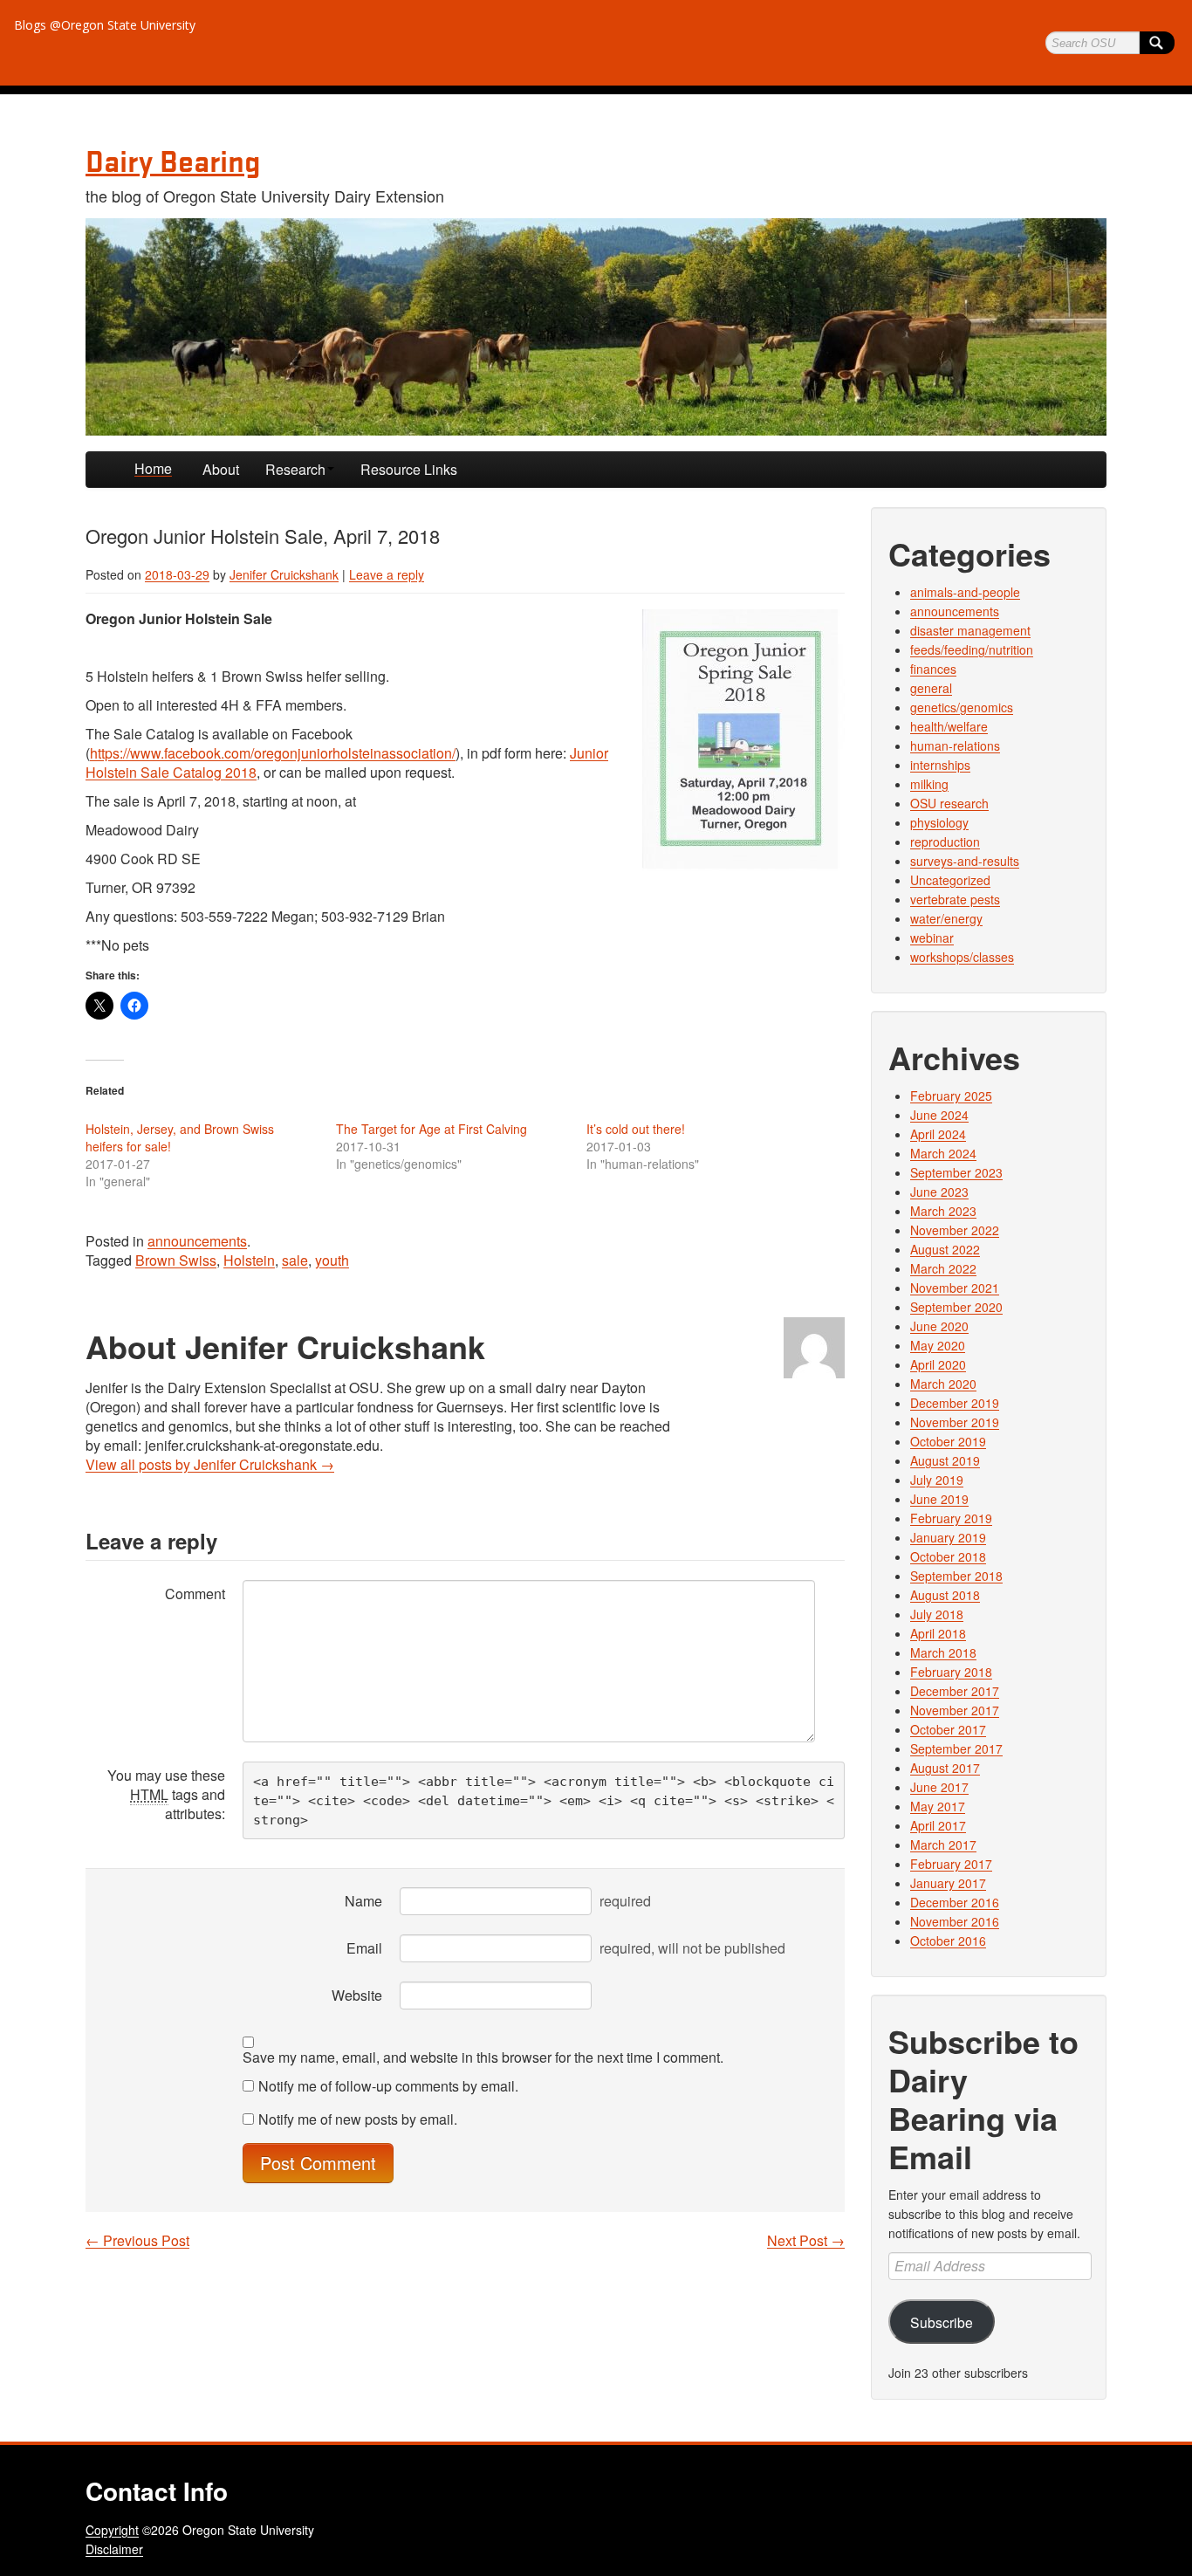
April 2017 (938, 1825)
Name (363, 1901)
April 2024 (938, 1134)
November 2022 (955, 1230)
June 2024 (939, 1115)
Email (364, 1948)
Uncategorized (950, 880)
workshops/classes (962, 957)
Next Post (806, 2241)
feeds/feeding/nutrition (972, 649)
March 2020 (943, 1384)
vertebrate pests (955, 899)
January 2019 (948, 1537)
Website (357, 1995)
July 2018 (937, 1614)
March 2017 (943, 1844)
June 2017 (939, 1787)
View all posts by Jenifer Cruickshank (210, 1464)
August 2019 (945, 1460)
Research (295, 469)
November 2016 (955, 1921)
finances (933, 669)
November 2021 (955, 1288)
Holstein (249, 1260)
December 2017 (955, 1691)
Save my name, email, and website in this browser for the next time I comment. (483, 2057)
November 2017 (955, 1710)
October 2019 (948, 1441)
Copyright (112, 2530)
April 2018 (938, 1633)
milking (929, 784)
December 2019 (955, 1403)
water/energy (946, 918)
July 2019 (937, 1480)
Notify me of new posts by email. (358, 2119)
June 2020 (939, 1326)
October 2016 (948, 1941)
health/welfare (949, 726)
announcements (197, 1241)
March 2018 (943, 1652)
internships (940, 765)
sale (295, 1260)
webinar (932, 938)
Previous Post (137, 2241)
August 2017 (945, 1768)
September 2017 (956, 1748)
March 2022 (943, 1268)
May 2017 (938, 1806)
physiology (939, 822)
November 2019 (955, 1422)
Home (153, 468)
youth (332, 1260)
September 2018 (956, 1576)
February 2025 (951, 1096)
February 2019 (951, 1518)
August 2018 (945, 1595)
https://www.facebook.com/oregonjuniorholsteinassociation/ (273, 753)
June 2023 (939, 1192)
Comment (195, 1594)
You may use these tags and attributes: (166, 1794)
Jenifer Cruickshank (284, 574)
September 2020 (956, 1307)
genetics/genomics (962, 707)
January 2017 (948, 1883)
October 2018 (948, 1556)
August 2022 (945, 1249)
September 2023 (956, 1172)
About (221, 469)
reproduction (945, 841)
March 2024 (943, 1153)
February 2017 (951, 1864)
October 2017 (948, 1729)
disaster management (970, 630)
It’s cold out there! (636, 1129)
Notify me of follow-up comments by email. (388, 2086)
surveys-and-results (965, 861)
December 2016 (955, 1902)
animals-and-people (965, 592)
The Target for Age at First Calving (432, 1129)
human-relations (955, 745)
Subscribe (942, 2322)
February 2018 (951, 1672)
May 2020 (938, 1345)
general (931, 688)
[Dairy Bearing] (596, 327)
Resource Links (409, 469)
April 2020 (938, 1364)
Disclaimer (114, 2549)
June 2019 (939, 1499)
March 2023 (943, 1211)
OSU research (949, 803)
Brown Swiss (176, 1260)
